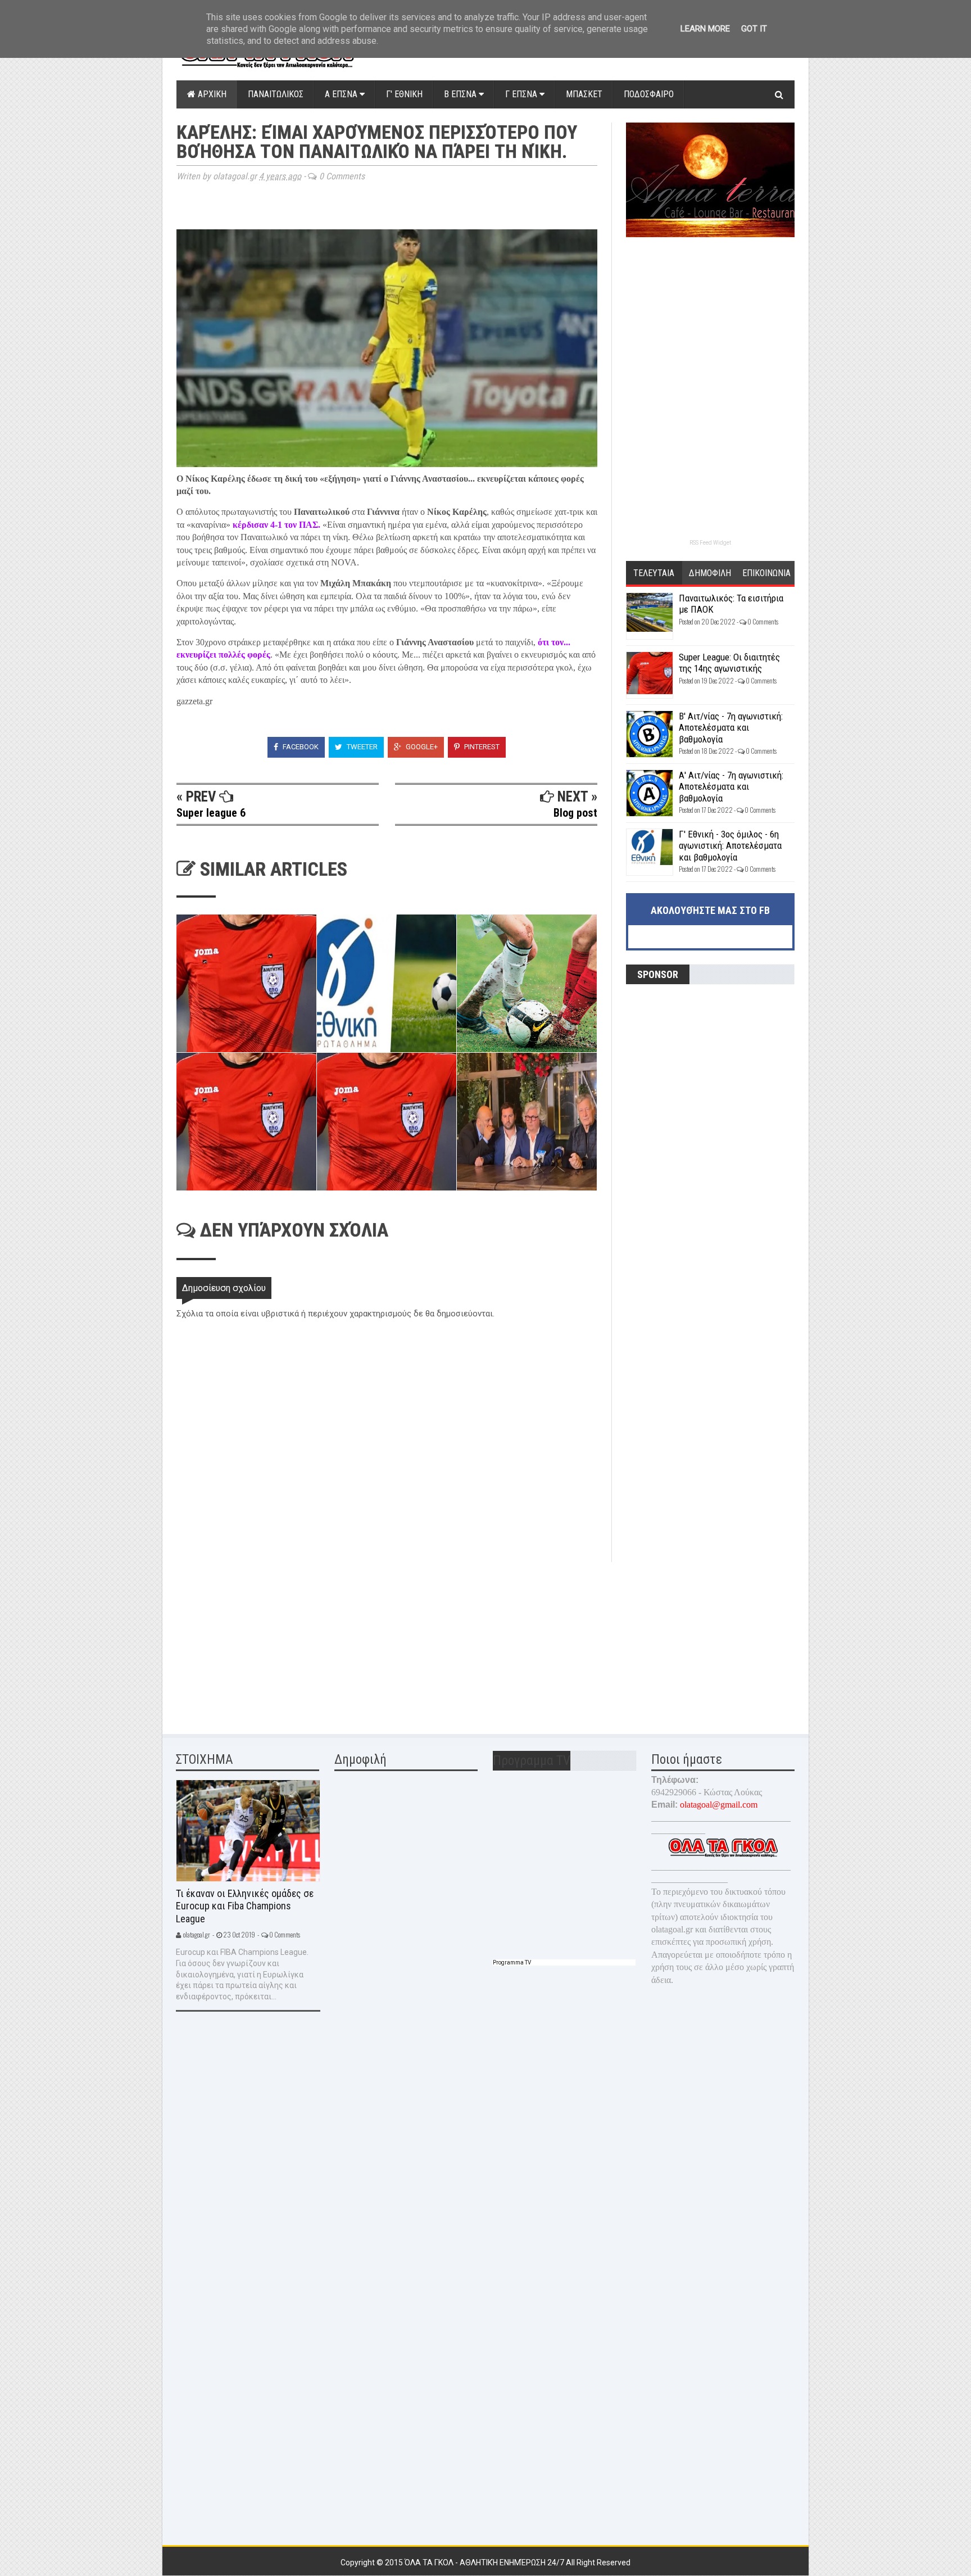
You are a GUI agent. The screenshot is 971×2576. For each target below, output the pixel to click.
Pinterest (481, 747)
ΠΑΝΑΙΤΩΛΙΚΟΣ (276, 94)
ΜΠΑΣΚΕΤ (584, 94)
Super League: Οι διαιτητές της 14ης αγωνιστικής (729, 663)
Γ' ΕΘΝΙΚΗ (404, 94)
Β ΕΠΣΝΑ (461, 94)
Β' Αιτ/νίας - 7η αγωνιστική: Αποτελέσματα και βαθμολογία (731, 728)
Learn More (705, 29)
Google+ (421, 747)
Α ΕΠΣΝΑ (342, 94)
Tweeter (361, 747)
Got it (754, 29)
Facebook (300, 747)
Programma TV (512, 1962)
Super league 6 (211, 813)
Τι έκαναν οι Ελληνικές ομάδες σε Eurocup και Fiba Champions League (245, 1906)
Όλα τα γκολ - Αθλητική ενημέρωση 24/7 (485, 2563)
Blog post (575, 813)
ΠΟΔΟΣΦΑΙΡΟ (649, 94)
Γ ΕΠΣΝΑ (522, 94)
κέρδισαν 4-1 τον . (275, 525)
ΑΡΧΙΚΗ (211, 94)
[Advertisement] (261, 1641)
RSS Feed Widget (710, 543)
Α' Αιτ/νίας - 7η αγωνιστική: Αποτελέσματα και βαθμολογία (731, 787)
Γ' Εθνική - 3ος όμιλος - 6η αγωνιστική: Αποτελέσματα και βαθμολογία (730, 846)
